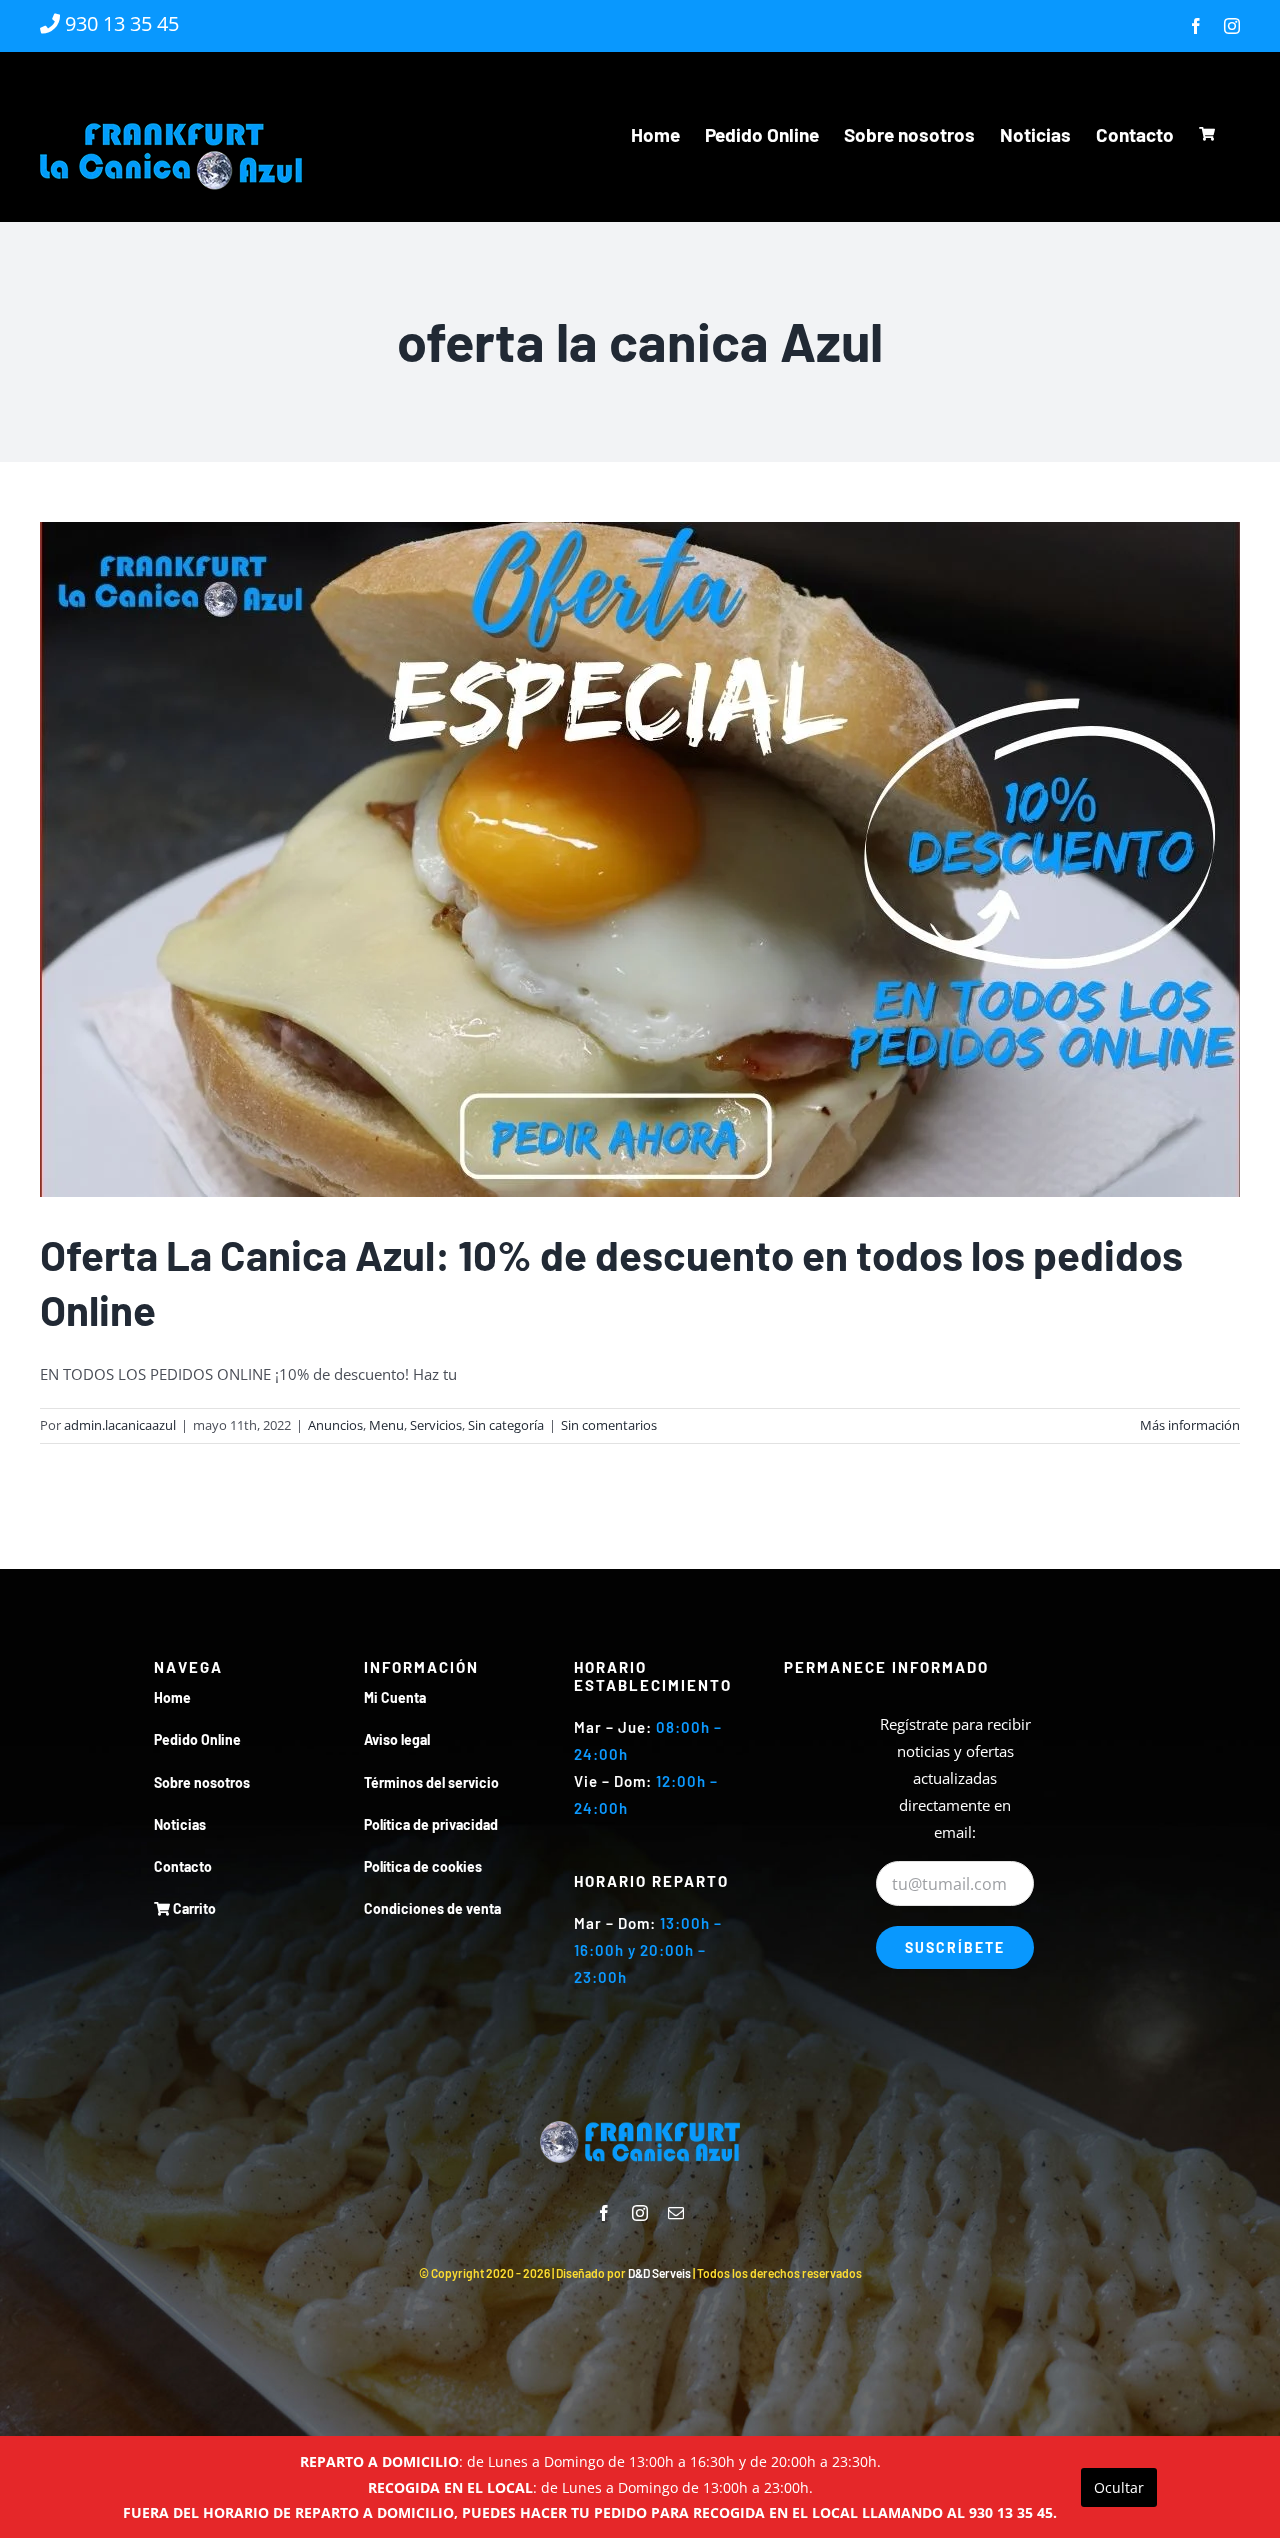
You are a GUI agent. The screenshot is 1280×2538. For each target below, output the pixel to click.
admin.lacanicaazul (120, 1425)
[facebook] (604, 2213)
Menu (386, 1425)
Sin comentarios (609, 1425)
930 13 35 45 (119, 23)
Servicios (436, 1425)
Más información (1190, 1425)
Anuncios (335, 1425)
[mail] (676, 2213)
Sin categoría (506, 1425)
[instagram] (640, 2213)
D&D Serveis (659, 2273)
